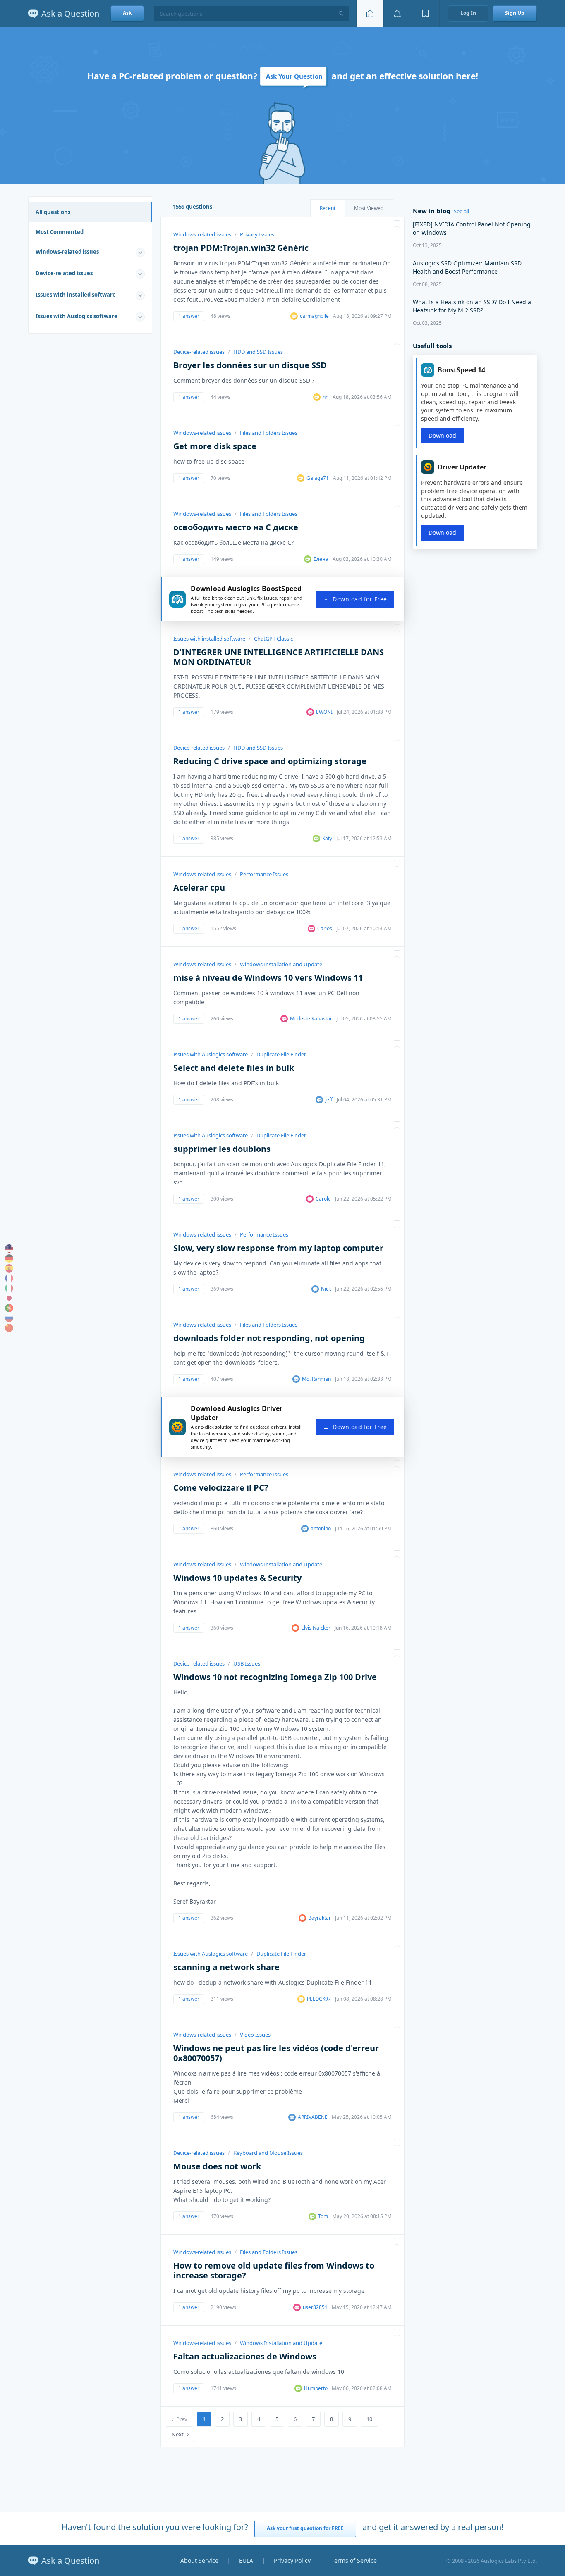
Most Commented (60, 232)
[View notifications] (397, 13)
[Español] (9, 1268)
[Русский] (9, 1318)
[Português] (9, 1308)
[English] (9, 1249)
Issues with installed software (76, 295)
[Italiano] (9, 1288)
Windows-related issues (67, 252)
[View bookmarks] (426, 13)
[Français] (9, 1278)
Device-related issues (64, 273)
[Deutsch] (9, 1258)
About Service (199, 2561)
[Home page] (370, 13)
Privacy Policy (292, 2561)
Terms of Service (354, 2561)
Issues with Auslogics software (77, 316)
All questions (53, 212)
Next (178, 2434)
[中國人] (9, 1328)
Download (442, 435)
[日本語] (9, 1298)
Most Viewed (369, 208)
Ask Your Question (294, 76)
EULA (246, 2561)
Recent (328, 208)
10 (369, 2419)
